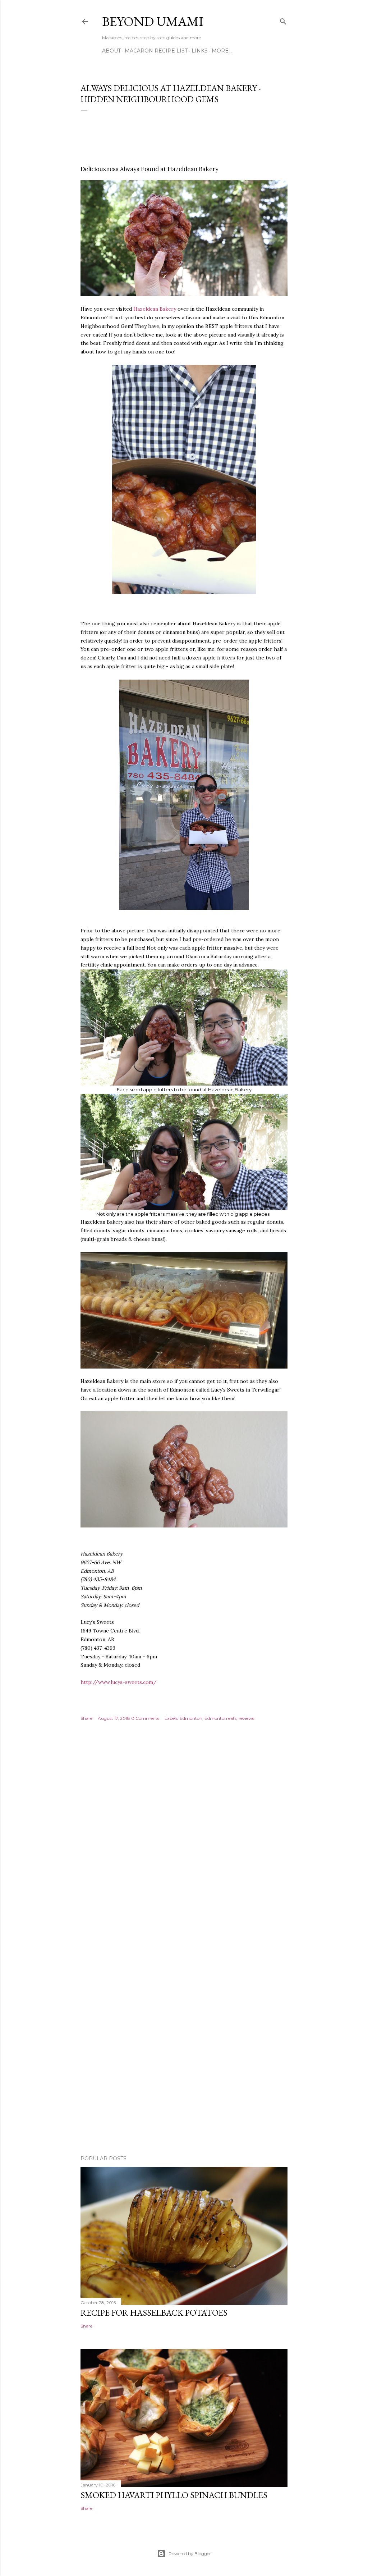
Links (200, 51)
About (111, 51)
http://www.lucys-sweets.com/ (119, 1682)
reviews (246, 1718)
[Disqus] (184, 1840)
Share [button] (86, 1718)
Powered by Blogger (190, 2554)
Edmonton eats (220, 1718)
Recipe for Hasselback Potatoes (154, 2313)
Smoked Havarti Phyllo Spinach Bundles (174, 2495)
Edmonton (191, 1718)
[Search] (283, 20)
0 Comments (145, 1718)
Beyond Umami (153, 21)
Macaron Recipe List (156, 51)
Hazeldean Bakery (155, 309)
